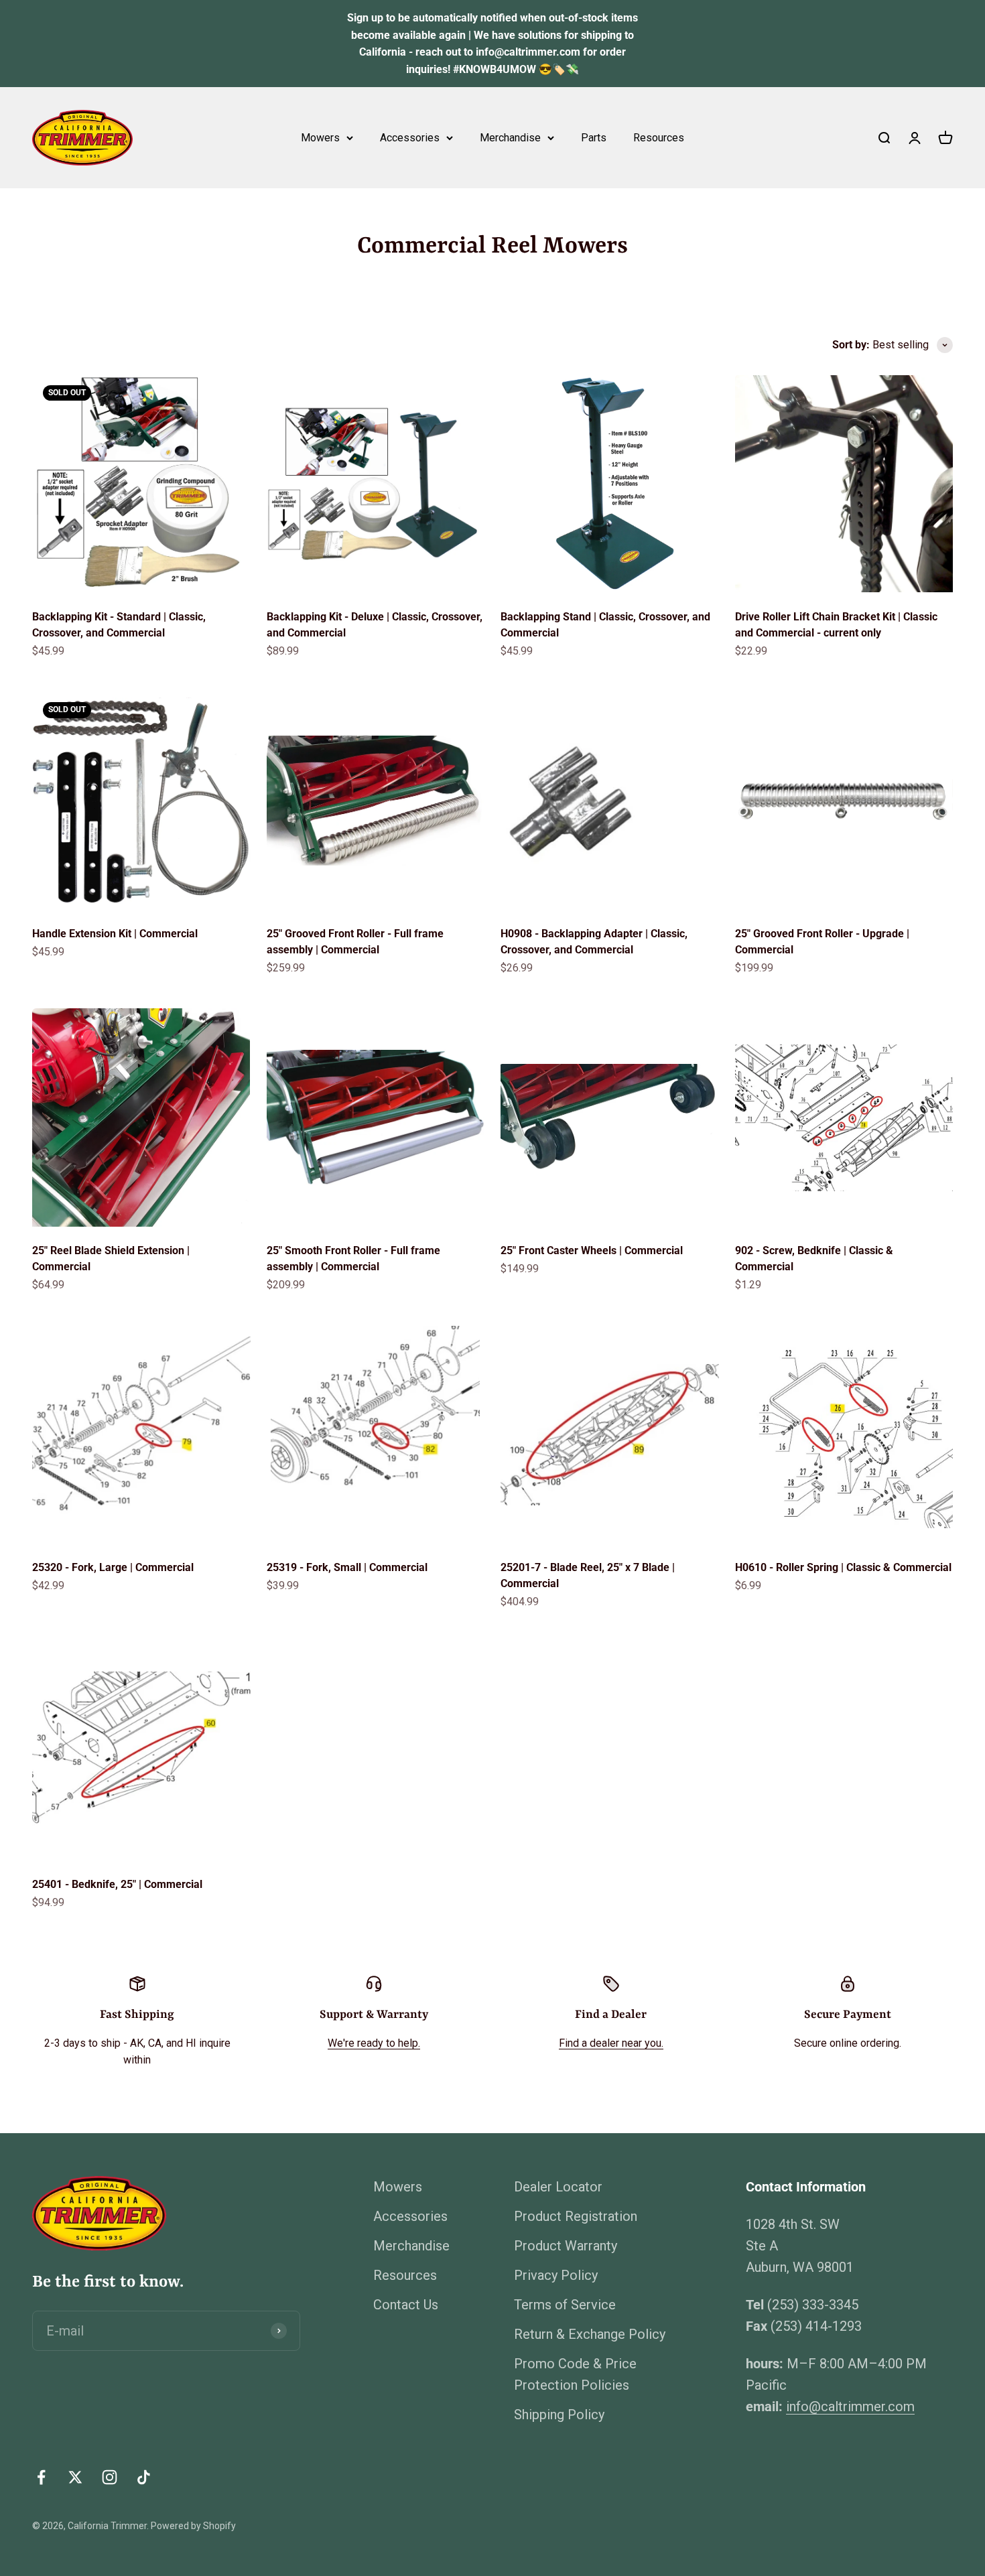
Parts (594, 138)
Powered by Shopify (193, 2526)
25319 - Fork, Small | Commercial (347, 1567)
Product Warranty (566, 2246)
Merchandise (510, 138)
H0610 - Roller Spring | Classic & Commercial (843, 1567)
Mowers (320, 138)
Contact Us (406, 2305)
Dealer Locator (558, 2187)
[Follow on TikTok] (144, 2477)
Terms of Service (565, 2305)
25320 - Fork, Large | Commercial (113, 1567)
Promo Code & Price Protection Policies (575, 2374)
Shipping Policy (559, 2415)
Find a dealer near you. (611, 2043)
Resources (659, 138)
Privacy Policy (556, 2275)
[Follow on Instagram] (110, 2477)
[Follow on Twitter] (75, 2477)
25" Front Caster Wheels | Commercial (592, 1250)
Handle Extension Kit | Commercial (115, 934)
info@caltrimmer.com (850, 2406)
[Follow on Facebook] (41, 2477)
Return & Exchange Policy (590, 2334)
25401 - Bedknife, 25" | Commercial (117, 1884)
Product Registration (576, 2216)
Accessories (410, 138)
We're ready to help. (374, 2043)
